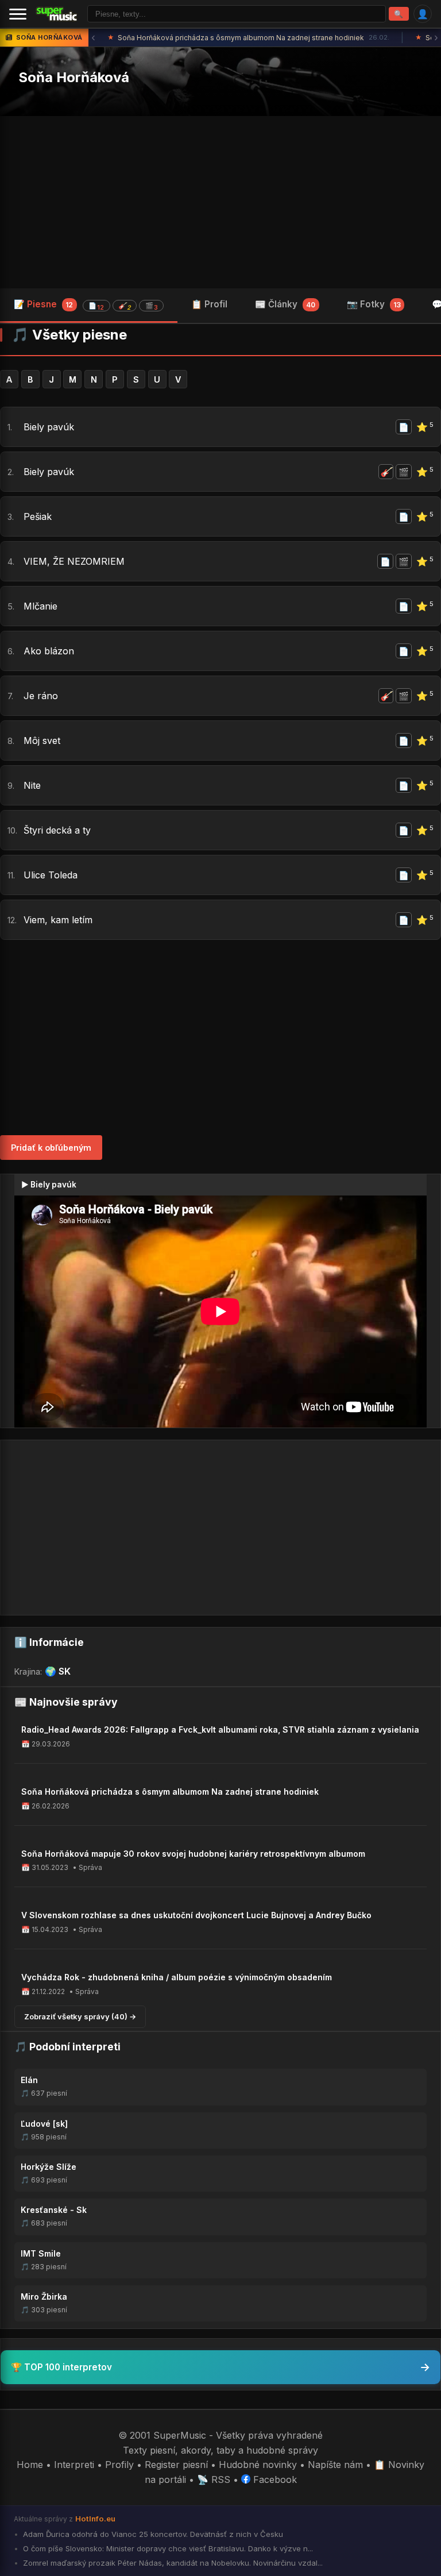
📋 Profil (209, 304)
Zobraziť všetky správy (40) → (80, 2016)
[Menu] (18, 14)
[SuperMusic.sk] (57, 14)
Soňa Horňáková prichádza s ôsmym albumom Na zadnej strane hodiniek (248, 38)
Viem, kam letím (58, 920)
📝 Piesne (86, 305)
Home (30, 2465)
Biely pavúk (49, 427)
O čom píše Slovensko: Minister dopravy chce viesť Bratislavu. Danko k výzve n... (167, 2548)
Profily (119, 2465)
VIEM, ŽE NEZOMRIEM (74, 561)
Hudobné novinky (258, 2465)
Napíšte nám (335, 2465)
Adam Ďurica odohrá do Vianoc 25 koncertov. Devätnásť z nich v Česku (152, 2534)
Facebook (274, 2479)
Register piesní (176, 2465)
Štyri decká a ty (57, 830)
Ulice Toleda (51, 875)
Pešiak (38, 516)
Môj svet (42, 741)
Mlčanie (40, 606)
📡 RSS (214, 2479)
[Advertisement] (220, 202)
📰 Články (285, 304)
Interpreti (74, 2465)
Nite (32, 785)
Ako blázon (49, 651)
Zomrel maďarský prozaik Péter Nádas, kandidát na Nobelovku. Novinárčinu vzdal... (172, 2563)
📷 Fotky (374, 304)
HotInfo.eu (95, 2519)
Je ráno (41, 696)
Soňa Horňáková (74, 77)
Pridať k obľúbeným (51, 1148)
